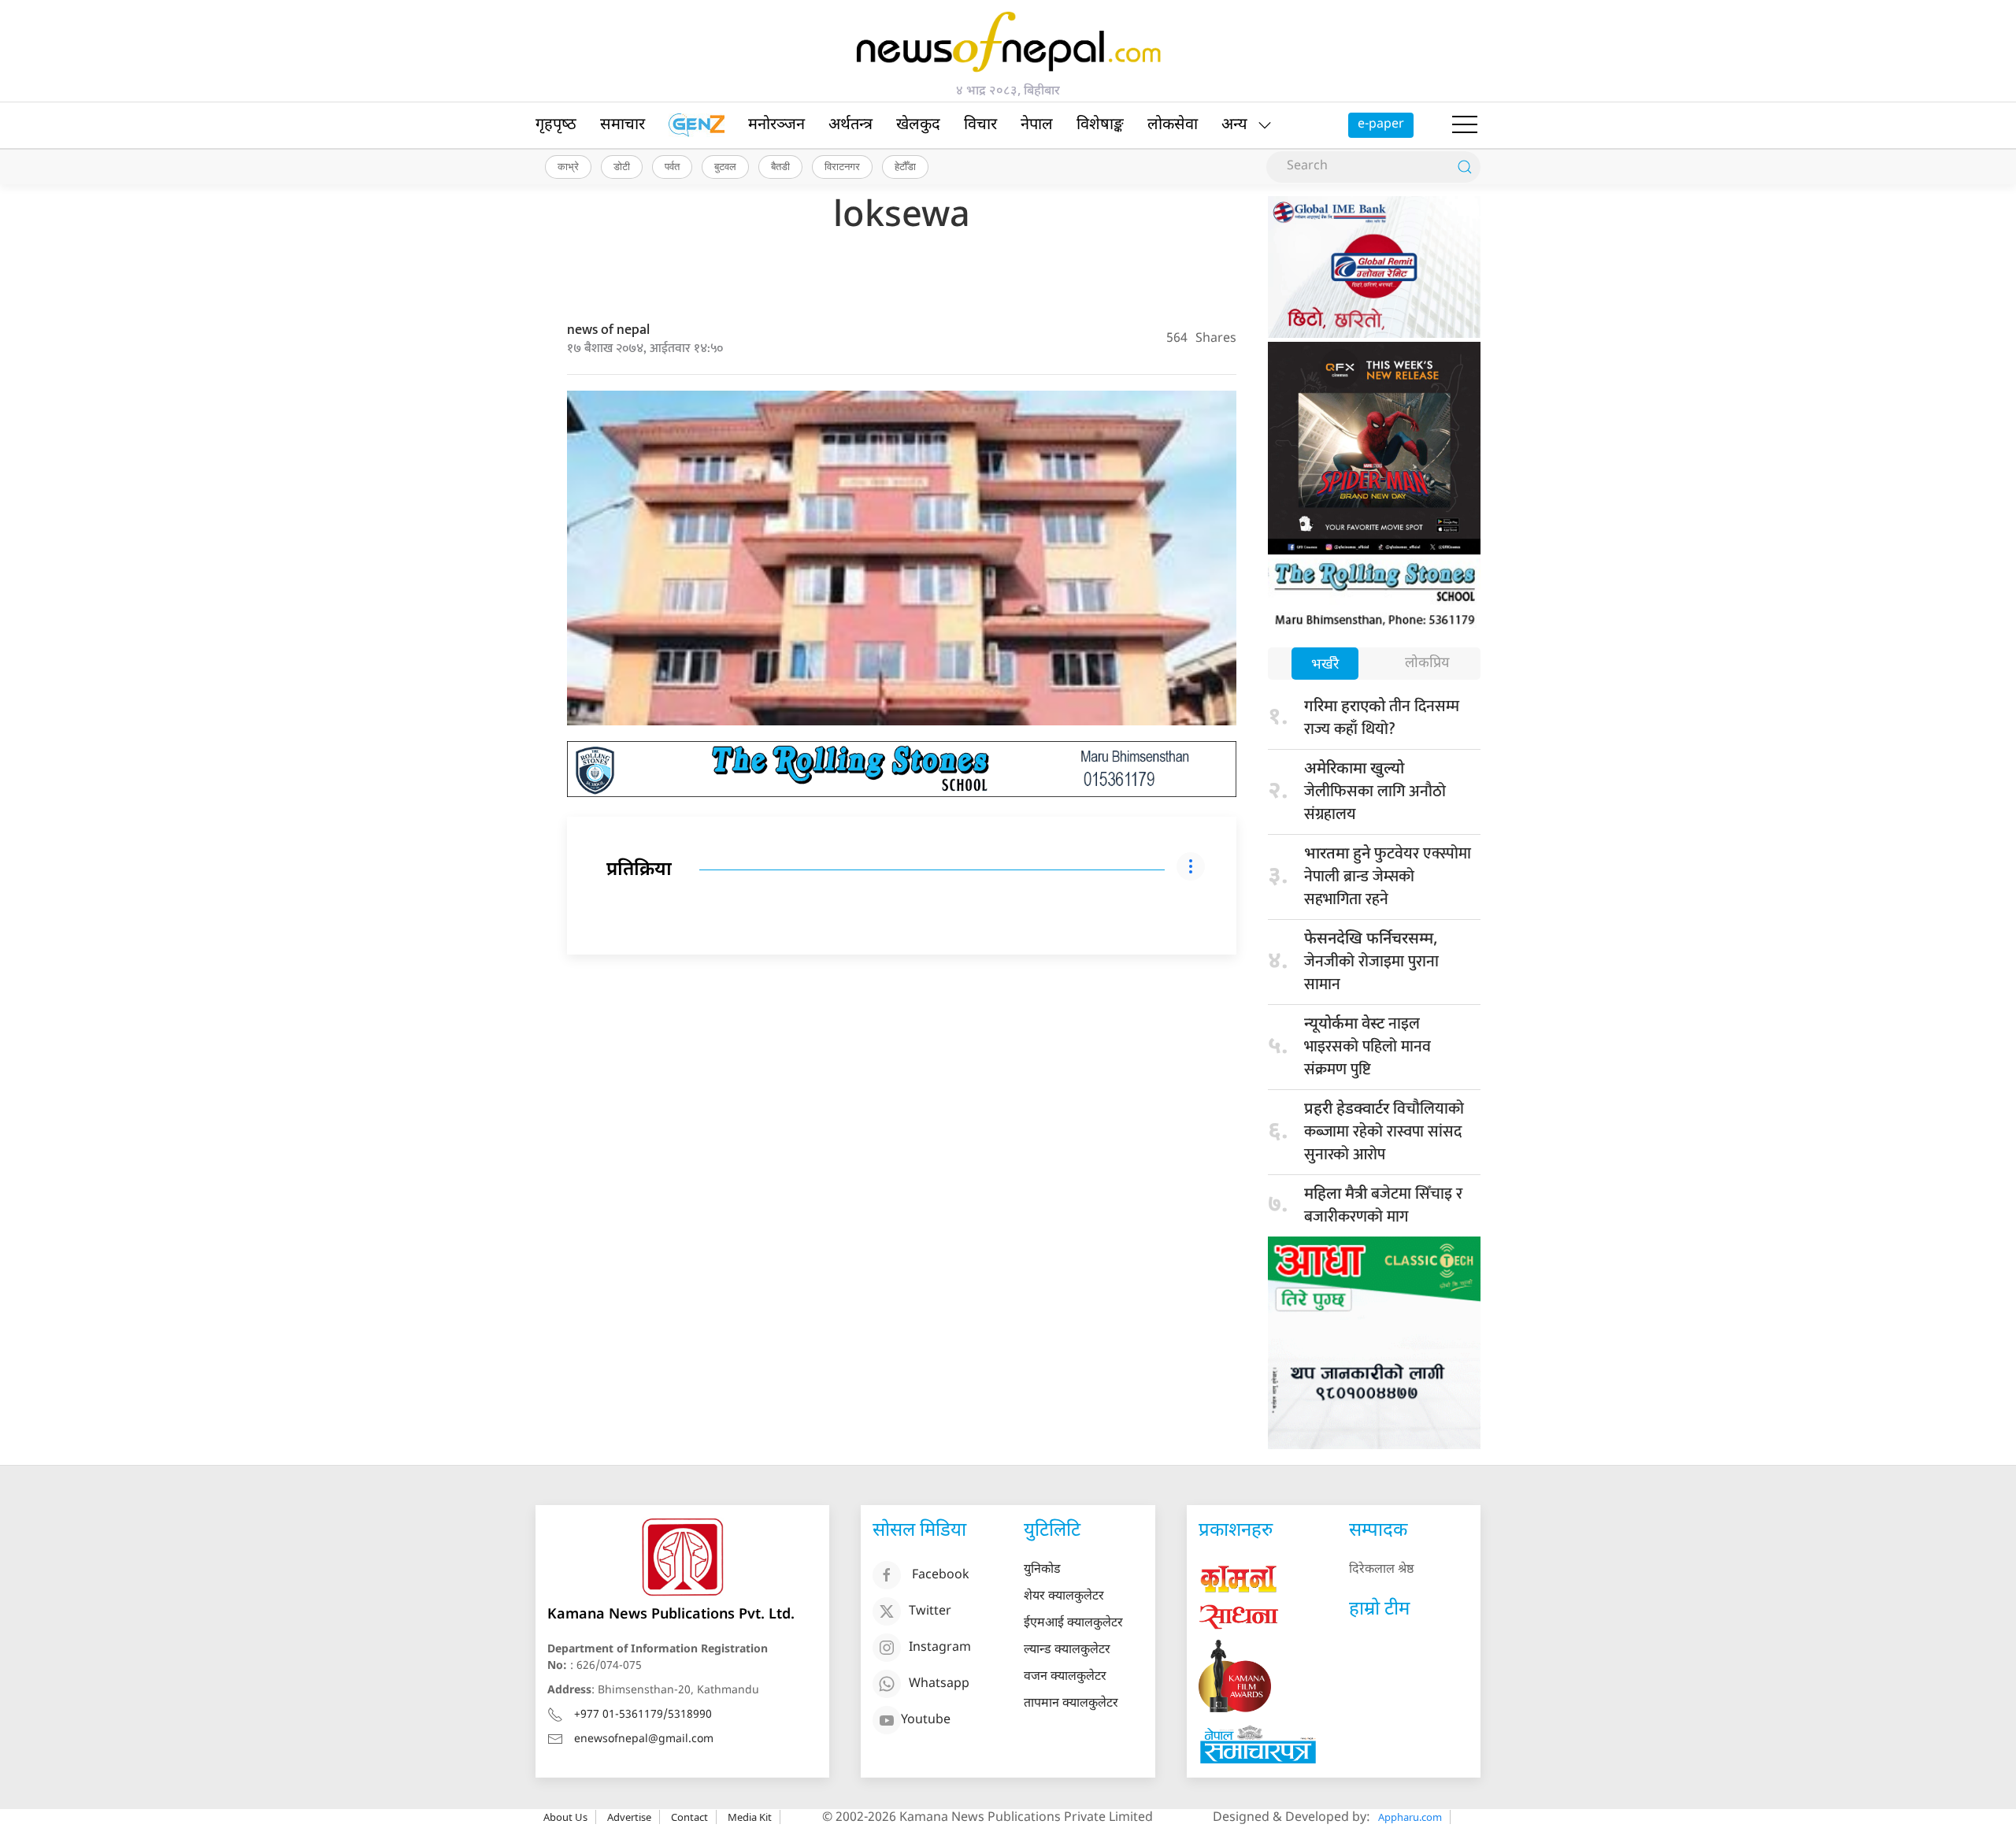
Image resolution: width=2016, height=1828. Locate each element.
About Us (565, 1817)
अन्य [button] (1234, 125)
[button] (1465, 125)
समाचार (623, 125)
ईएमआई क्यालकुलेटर (1073, 1624)
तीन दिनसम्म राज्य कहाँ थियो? (1382, 718)
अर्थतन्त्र (850, 125)
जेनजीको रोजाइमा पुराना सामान (1371, 964)
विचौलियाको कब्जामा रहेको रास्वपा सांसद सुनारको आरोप (1384, 1132)
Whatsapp (939, 1684)
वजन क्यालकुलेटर (1065, 1677)
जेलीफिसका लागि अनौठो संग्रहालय (1375, 793)
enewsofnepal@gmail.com (644, 1739)
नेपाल (1037, 125)
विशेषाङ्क (1100, 125)
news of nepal (608, 330)
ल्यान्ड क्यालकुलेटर (1067, 1650)
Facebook (941, 1576)
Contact (689, 1817)
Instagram (940, 1648)
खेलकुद (918, 125)
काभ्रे (568, 166)
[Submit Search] (1465, 167)
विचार (980, 125)
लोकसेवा (1173, 125)
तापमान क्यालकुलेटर (1071, 1704)
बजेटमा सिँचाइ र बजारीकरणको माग (1383, 1205)
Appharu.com (1410, 1817)
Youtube (926, 1720)
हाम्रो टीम (1379, 1610)
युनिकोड (1042, 1570)
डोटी (622, 166)
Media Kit (750, 1817)
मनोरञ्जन (776, 125)
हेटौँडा (905, 166)
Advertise (629, 1817)
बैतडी (780, 166)
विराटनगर (842, 166)
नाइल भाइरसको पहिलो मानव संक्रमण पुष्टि (1367, 1047)
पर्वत (672, 166)
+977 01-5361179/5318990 (643, 1715)
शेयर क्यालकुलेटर (1064, 1597)
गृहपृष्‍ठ (556, 125)
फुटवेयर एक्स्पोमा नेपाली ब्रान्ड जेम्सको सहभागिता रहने (1388, 877)
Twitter (930, 1612)
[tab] (1325, 665)
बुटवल (725, 166)
